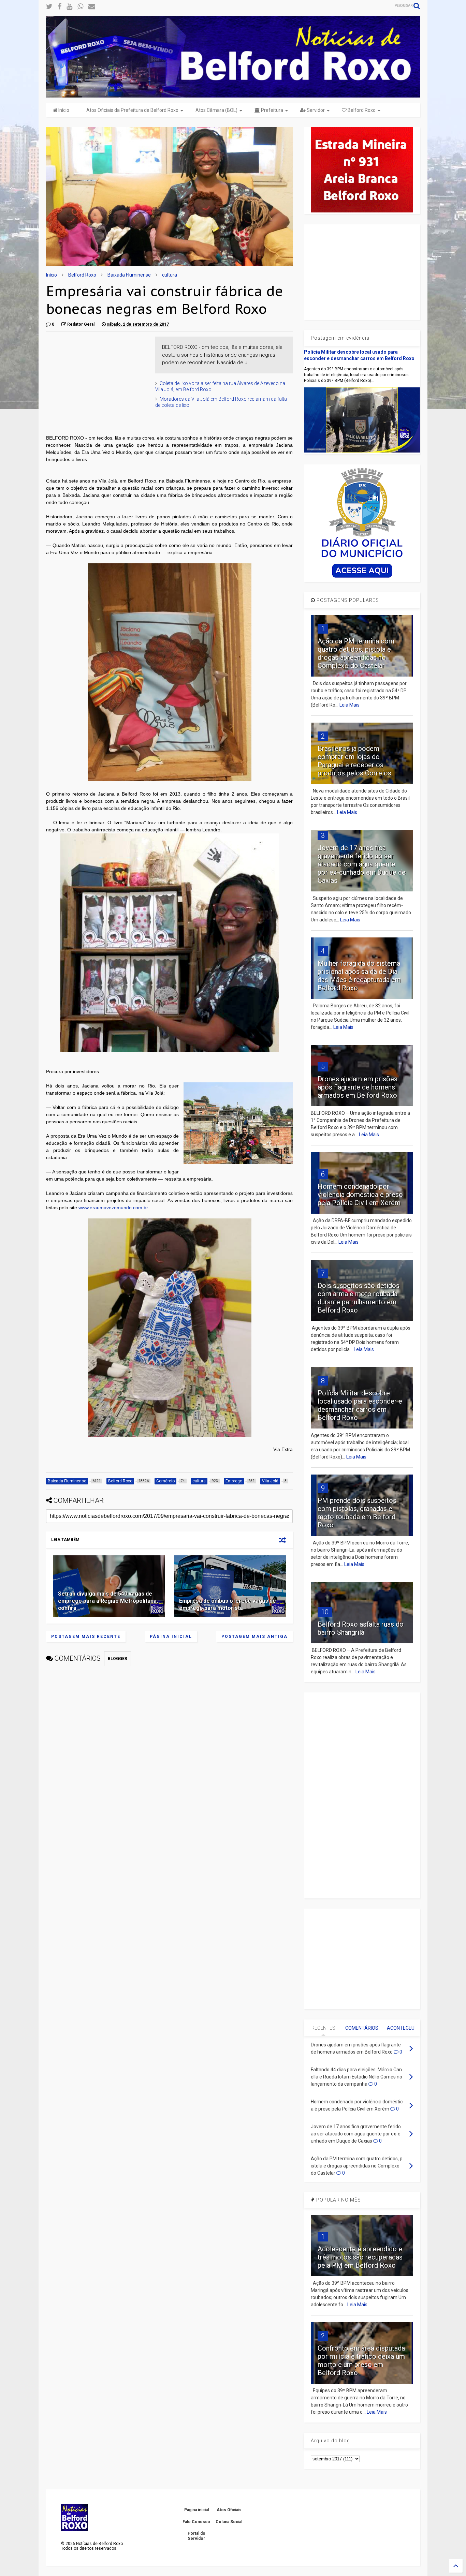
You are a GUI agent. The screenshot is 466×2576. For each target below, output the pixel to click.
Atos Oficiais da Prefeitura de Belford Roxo (132, 110)
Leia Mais (349, 705)
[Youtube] (69, 7)
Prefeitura (272, 110)
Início (63, 110)
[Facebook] (60, 7)
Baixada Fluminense (129, 275)
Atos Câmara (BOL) (216, 110)
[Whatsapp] (80, 7)
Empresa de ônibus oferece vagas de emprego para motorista (228, 1604)
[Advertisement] (97, 379)
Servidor (315, 110)
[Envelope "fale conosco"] (92, 7)
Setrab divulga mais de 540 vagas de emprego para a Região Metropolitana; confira (108, 1601)
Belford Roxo (361, 110)
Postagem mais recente (86, 1637)
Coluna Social (229, 2522)
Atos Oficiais (229, 2510)
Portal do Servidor (196, 2536)
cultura (170, 275)
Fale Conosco (196, 2522)
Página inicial (171, 1637)
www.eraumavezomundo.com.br (113, 1208)
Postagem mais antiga (254, 1637)
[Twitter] (49, 7)
